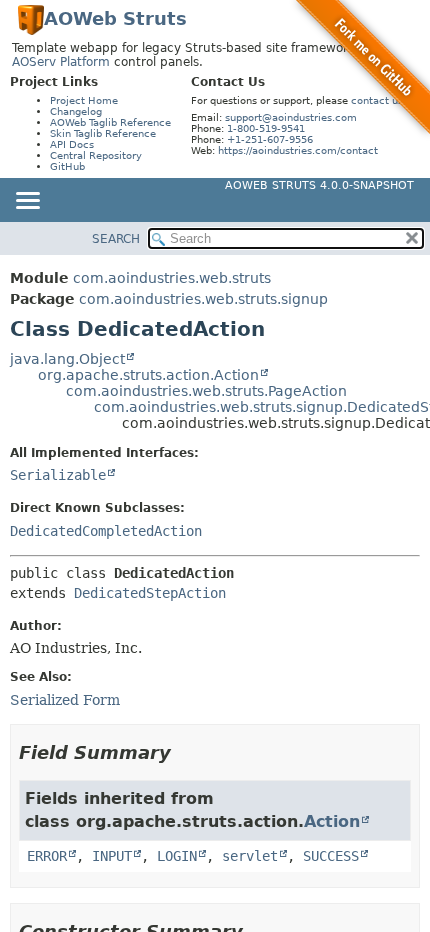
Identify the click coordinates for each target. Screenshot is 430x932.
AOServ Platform (61, 62)
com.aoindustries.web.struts (172, 278)
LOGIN (177, 856)
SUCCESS (331, 856)
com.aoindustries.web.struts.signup (203, 299)
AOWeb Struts (115, 18)
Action (332, 821)
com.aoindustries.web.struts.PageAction (206, 391)
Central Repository (96, 155)
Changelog (76, 111)
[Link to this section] (185, 752)
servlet (250, 856)
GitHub (67, 166)
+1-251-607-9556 (270, 139)
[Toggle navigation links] (27, 202)
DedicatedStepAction (150, 593)
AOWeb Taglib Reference (110, 122)
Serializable (58, 475)
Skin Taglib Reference (103, 133)
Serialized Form (65, 700)
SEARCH (116, 239)
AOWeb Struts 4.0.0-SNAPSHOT (319, 185)
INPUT (112, 856)
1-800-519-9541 (266, 128)
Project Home (84, 100)
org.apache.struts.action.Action (148, 375)
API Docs (72, 144)
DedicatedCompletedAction (106, 531)
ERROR (47, 856)
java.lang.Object (67, 359)
